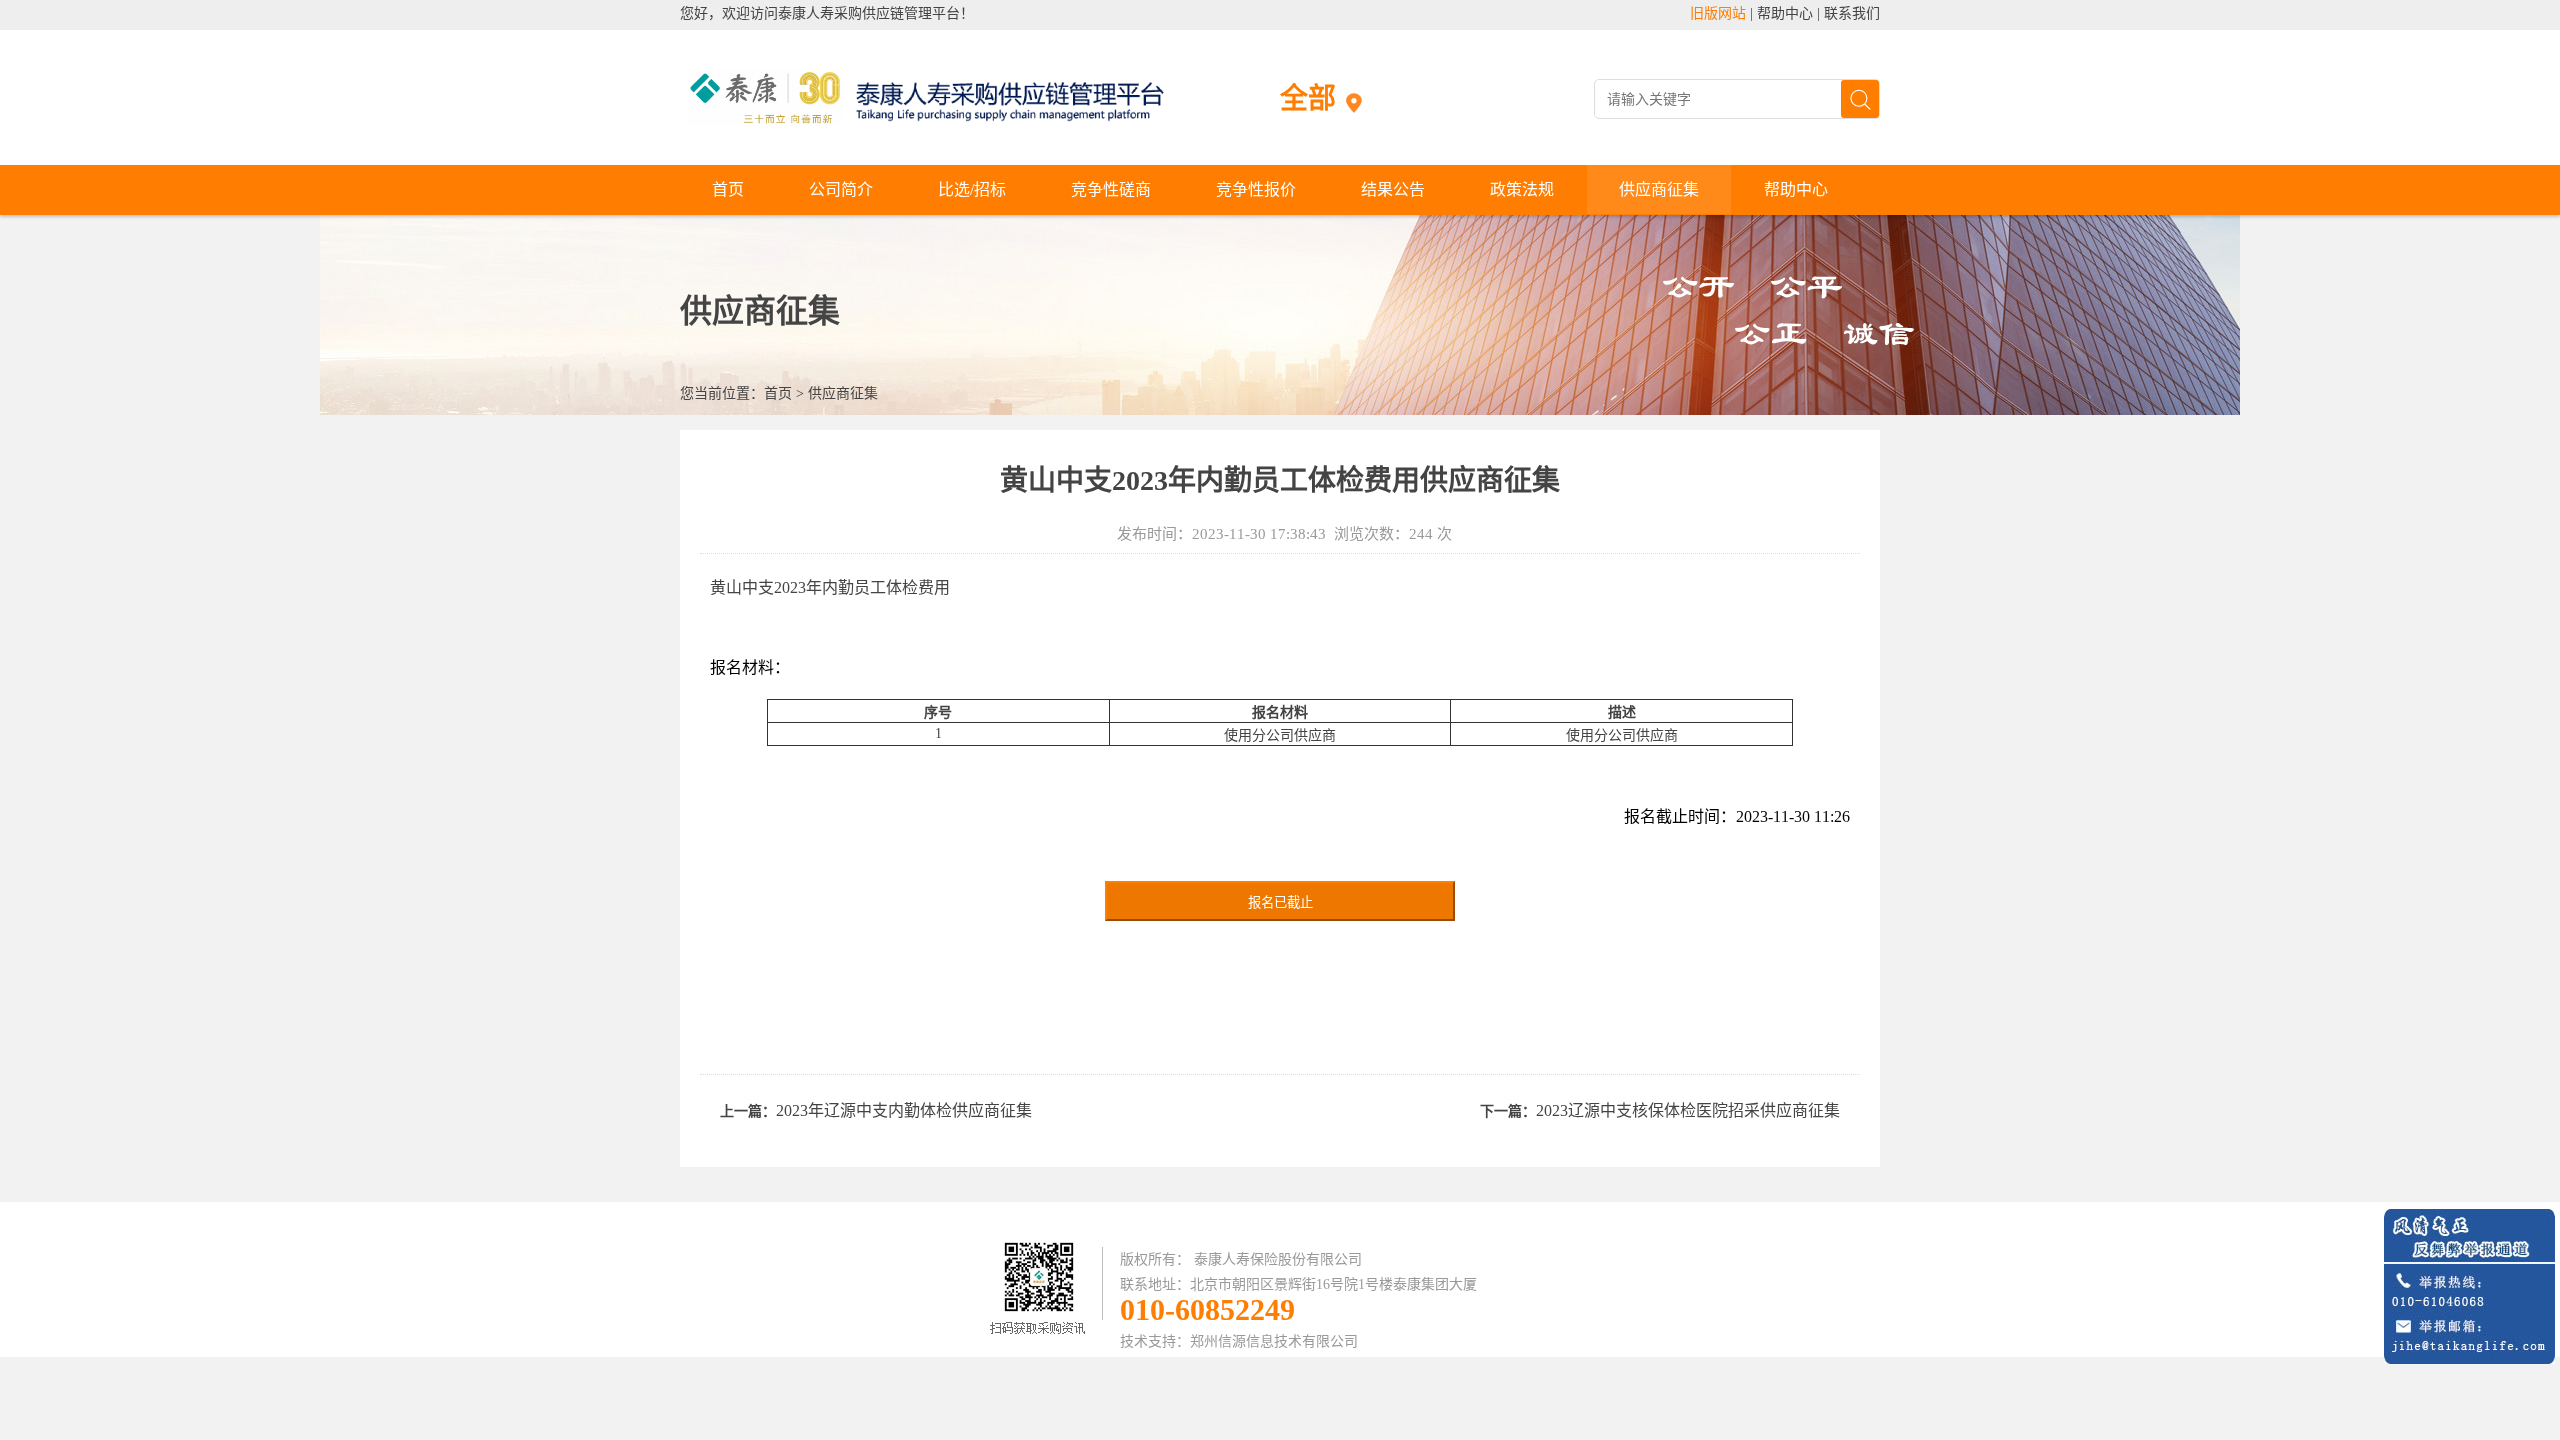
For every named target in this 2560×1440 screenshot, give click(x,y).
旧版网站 (1718, 13)
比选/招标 (972, 189)
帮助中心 (1785, 13)
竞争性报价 (1256, 189)
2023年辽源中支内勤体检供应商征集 (904, 1110)
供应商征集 (1659, 189)
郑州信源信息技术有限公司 (1274, 1341)
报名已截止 (1280, 902)
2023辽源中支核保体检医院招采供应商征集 (1688, 1110)
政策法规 (1522, 189)
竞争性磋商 (1111, 189)
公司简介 (841, 189)
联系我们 (1852, 13)
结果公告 (1393, 189)
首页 (728, 189)
